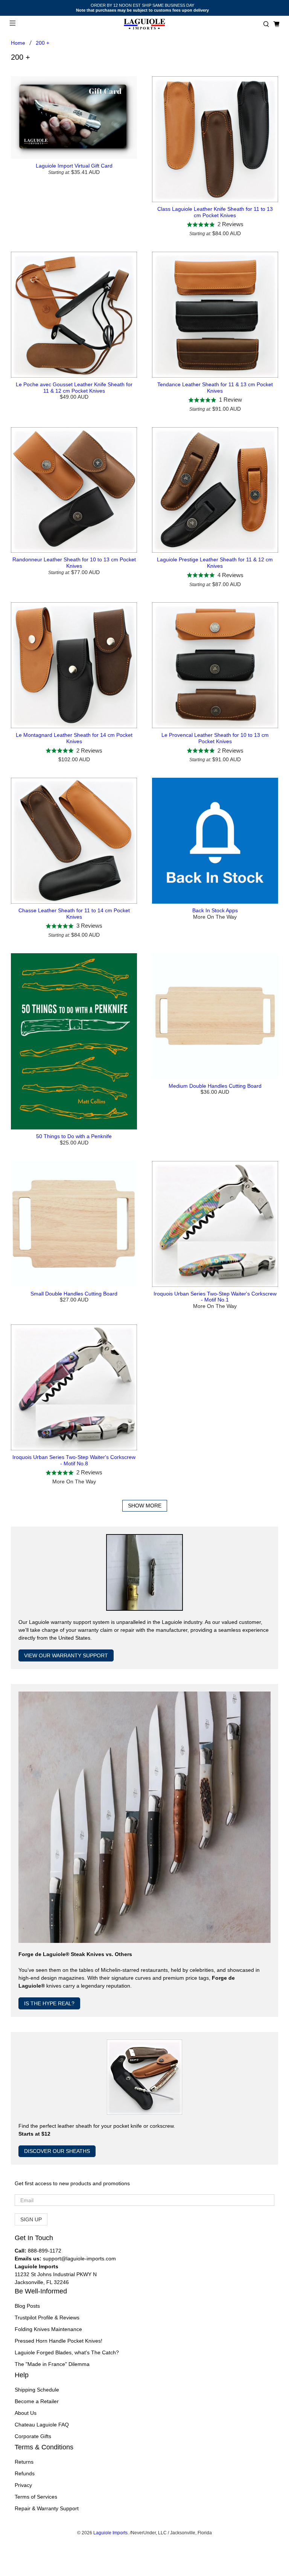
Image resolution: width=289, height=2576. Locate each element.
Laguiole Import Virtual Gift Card (74, 166)
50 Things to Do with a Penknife (74, 1136)
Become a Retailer (37, 2401)
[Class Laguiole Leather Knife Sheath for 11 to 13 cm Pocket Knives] (215, 139)
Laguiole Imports (110, 2533)
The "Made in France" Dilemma (52, 2364)
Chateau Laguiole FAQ (42, 2425)
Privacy (23, 2485)
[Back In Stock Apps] (215, 841)
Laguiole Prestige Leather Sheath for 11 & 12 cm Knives (215, 563)
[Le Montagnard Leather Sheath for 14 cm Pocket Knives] (74, 665)
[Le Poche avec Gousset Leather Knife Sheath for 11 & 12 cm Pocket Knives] (74, 315)
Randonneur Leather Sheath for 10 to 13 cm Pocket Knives (74, 563)
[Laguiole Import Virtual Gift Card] (74, 118)
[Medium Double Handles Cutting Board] (215, 1016)
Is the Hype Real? (49, 2003)
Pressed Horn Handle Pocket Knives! (59, 2341)
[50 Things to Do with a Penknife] (74, 1042)
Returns (24, 2462)
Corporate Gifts (33, 2436)
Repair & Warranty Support (47, 2508)
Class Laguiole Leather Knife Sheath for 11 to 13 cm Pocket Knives (215, 212)
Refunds (25, 2473)
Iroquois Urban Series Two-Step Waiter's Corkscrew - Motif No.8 (74, 1460)
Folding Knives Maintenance (48, 2329)
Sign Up (31, 2219)
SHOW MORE (145, 1506)
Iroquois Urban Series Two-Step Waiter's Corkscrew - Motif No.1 (215, 1297)
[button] (266, 24)
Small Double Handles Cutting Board (74, 1294)
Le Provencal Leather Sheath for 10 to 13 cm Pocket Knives (215, 738)
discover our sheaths (57, 2151)
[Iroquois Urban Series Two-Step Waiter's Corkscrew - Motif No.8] (74, 1387)
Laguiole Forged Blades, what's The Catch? (67, 2352)
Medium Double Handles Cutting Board (215, 1086)
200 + (43, 43)
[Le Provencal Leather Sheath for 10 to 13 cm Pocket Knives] (215, 665)
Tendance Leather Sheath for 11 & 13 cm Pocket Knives (215, 388)
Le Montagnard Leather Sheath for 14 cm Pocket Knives (74, 738)
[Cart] (276, 24)
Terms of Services (36, 2497)
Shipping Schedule (37, 2390)
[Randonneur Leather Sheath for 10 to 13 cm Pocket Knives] (74, 490)
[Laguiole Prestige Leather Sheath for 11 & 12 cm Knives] (215, 490)
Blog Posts (27, 2306)
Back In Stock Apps (215, 910)
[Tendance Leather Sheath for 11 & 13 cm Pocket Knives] (215, 315)
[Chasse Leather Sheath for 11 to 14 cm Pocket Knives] (74, 841)
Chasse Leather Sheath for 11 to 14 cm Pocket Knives (74, 914)
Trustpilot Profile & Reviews (47, 2317)
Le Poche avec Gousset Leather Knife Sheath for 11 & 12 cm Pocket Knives (74, 388)
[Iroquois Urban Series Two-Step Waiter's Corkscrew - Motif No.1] (215, 1224)
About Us (26, 2413)
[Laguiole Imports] (144, 24)
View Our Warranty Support (66, 1655)
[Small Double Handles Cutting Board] (74, 1224)
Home (18, 43)
